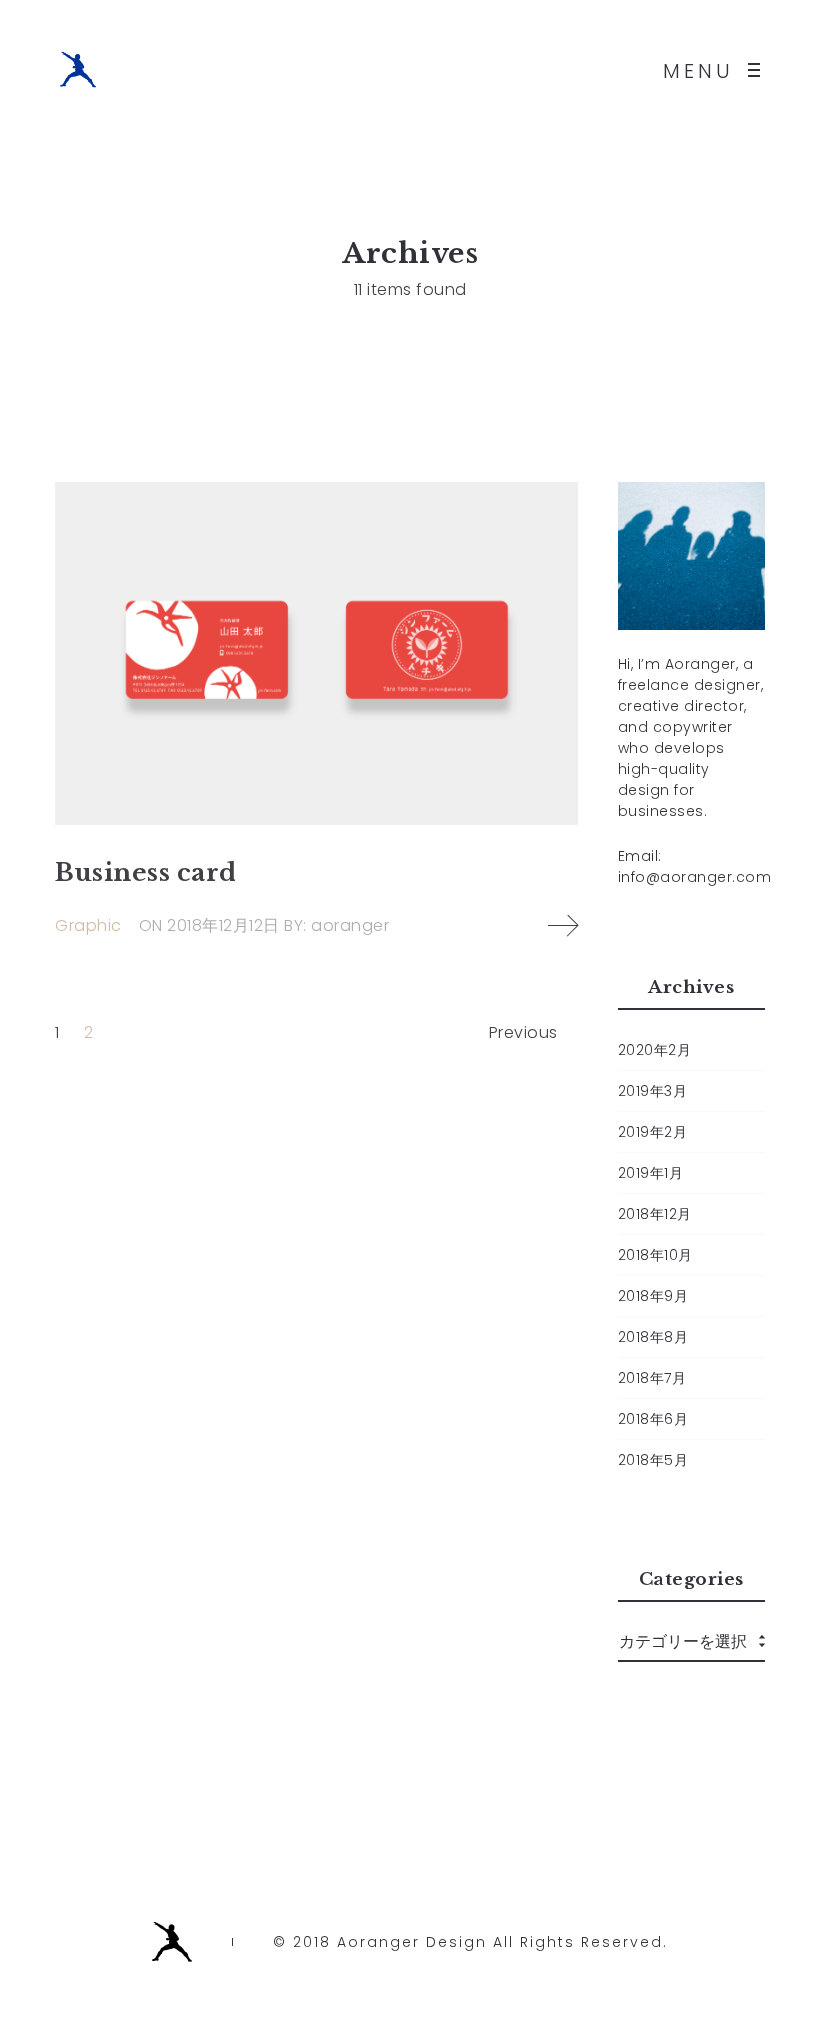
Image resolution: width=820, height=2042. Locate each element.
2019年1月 (651, 1173)
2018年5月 (653, 1460)
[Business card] (316, 653)
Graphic (88, 925)
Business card (146, 872)
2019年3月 (653, 1091)
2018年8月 (653, 1337)
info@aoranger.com (695, 877)
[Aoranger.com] (78, 70)
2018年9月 (653, 1296)
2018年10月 (655, 1255)
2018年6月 (653, 1419)
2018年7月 (652, 1378)
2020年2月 (655, 1050)
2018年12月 (655, 1214)
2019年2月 (653, 1132)
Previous (523, 1032)
